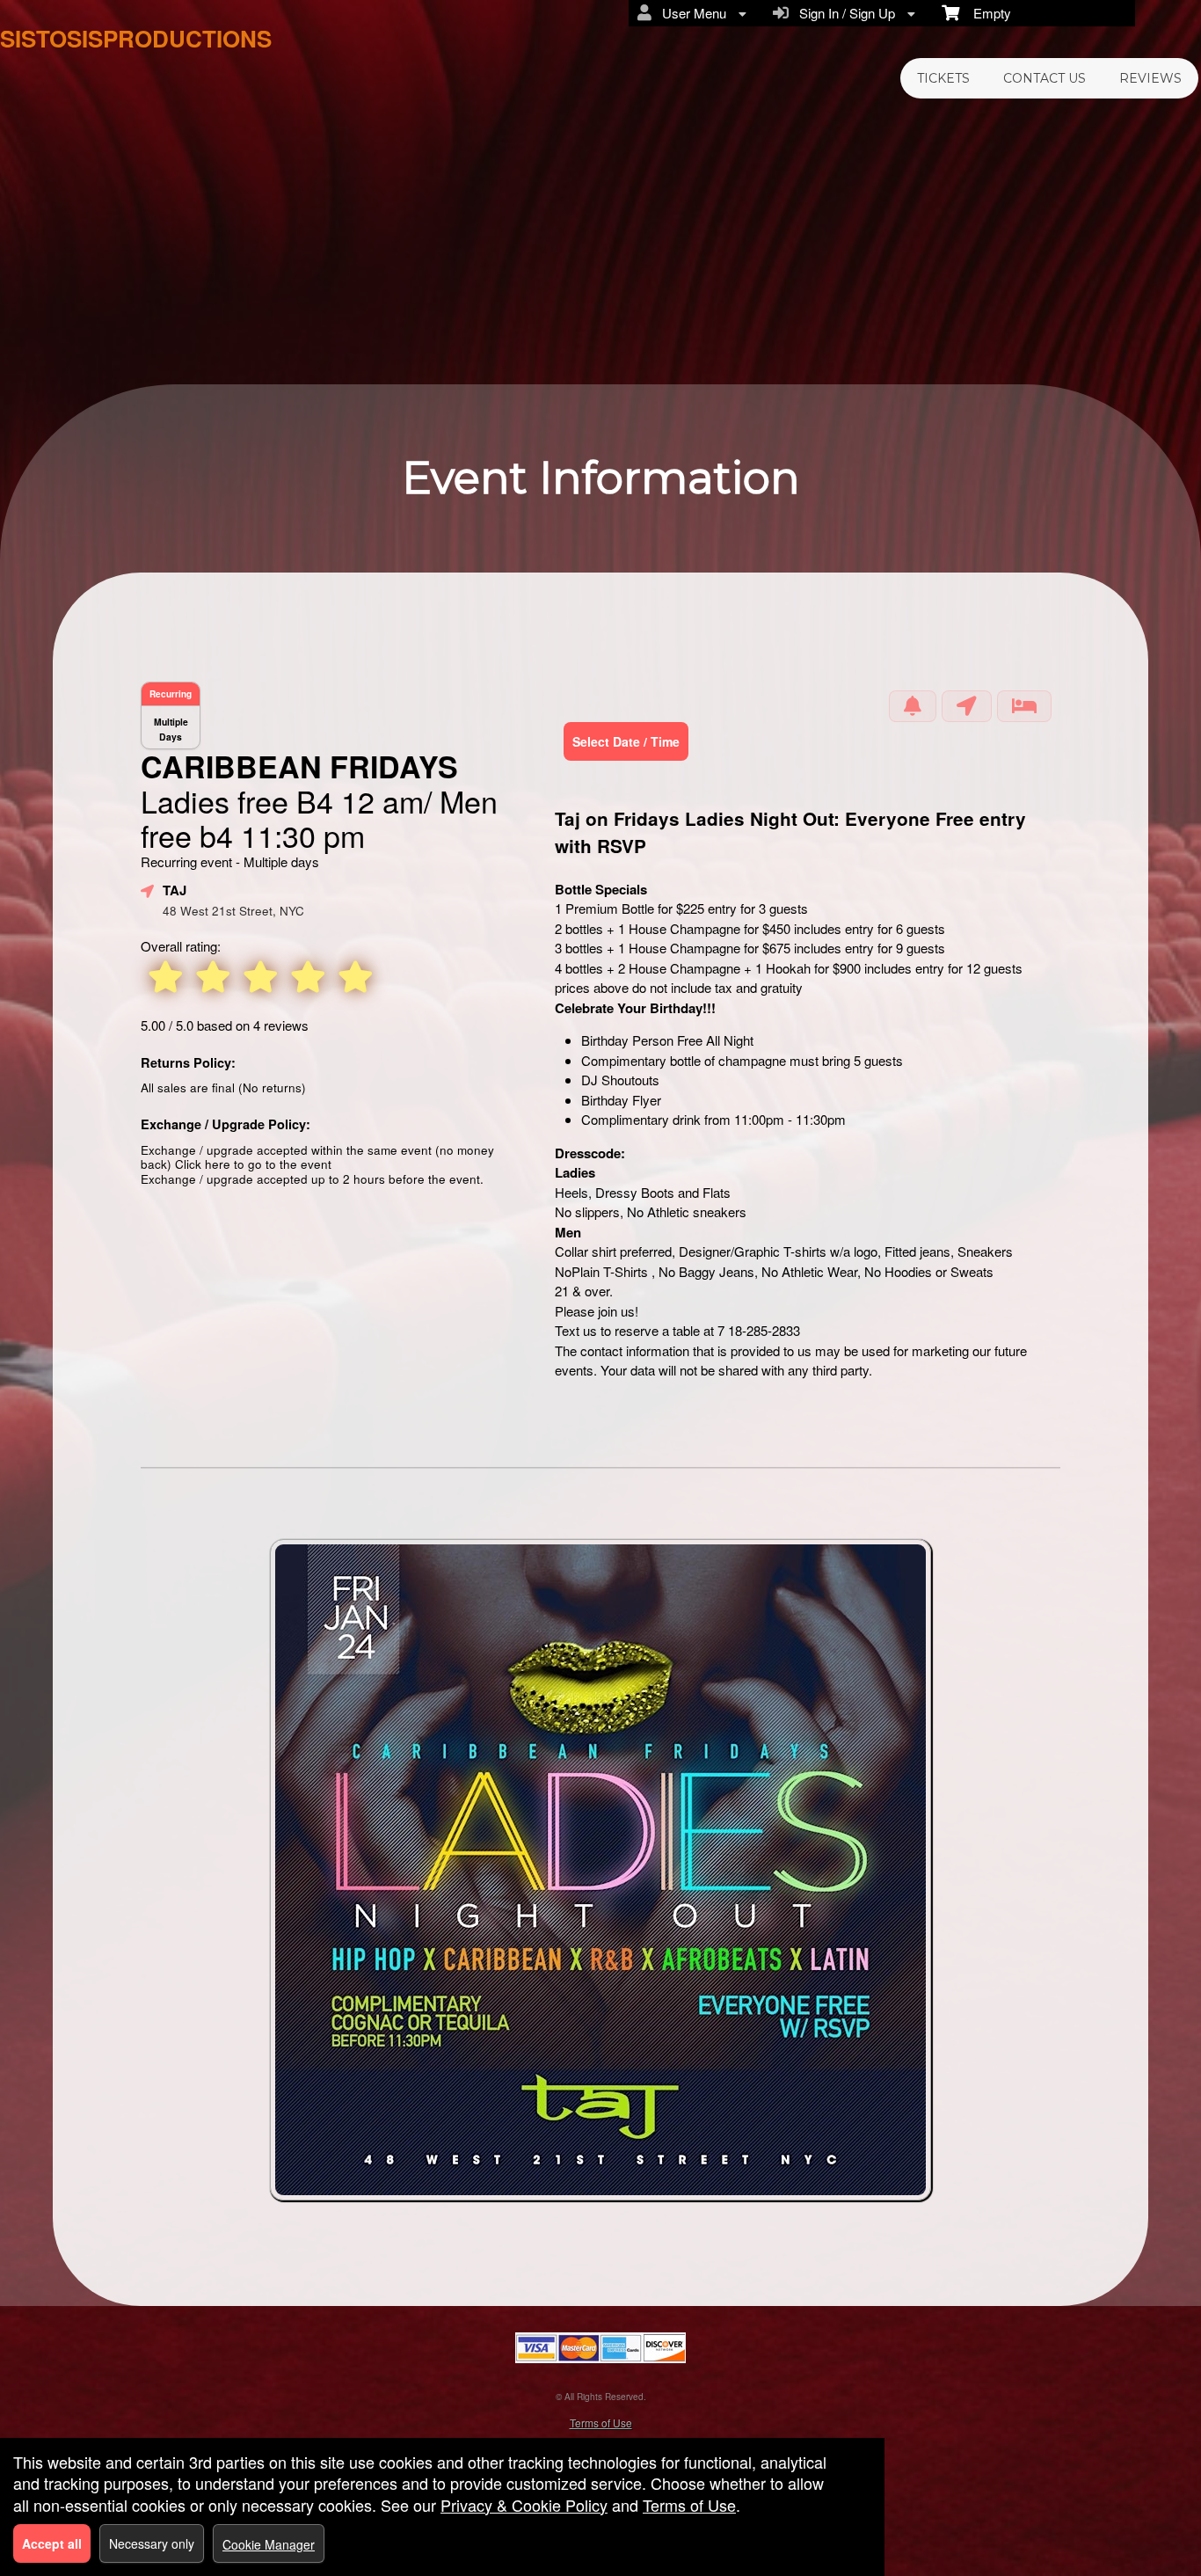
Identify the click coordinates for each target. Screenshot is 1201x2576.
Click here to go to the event (253, 1164)
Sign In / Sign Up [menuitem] (844, 13)
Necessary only (152, 2543)
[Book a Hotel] (1024, 706)
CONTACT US (1045, 78)
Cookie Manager (269, 2544)
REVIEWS (1150, 78)
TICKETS (943, 78)
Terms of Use (601, 2423)
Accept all (52, 2543)
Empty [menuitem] (985, 13)
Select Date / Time (626, 741)
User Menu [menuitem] (691, 13)
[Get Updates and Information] (913, 706)
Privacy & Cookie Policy (524, 2505)
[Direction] (967, 706)
